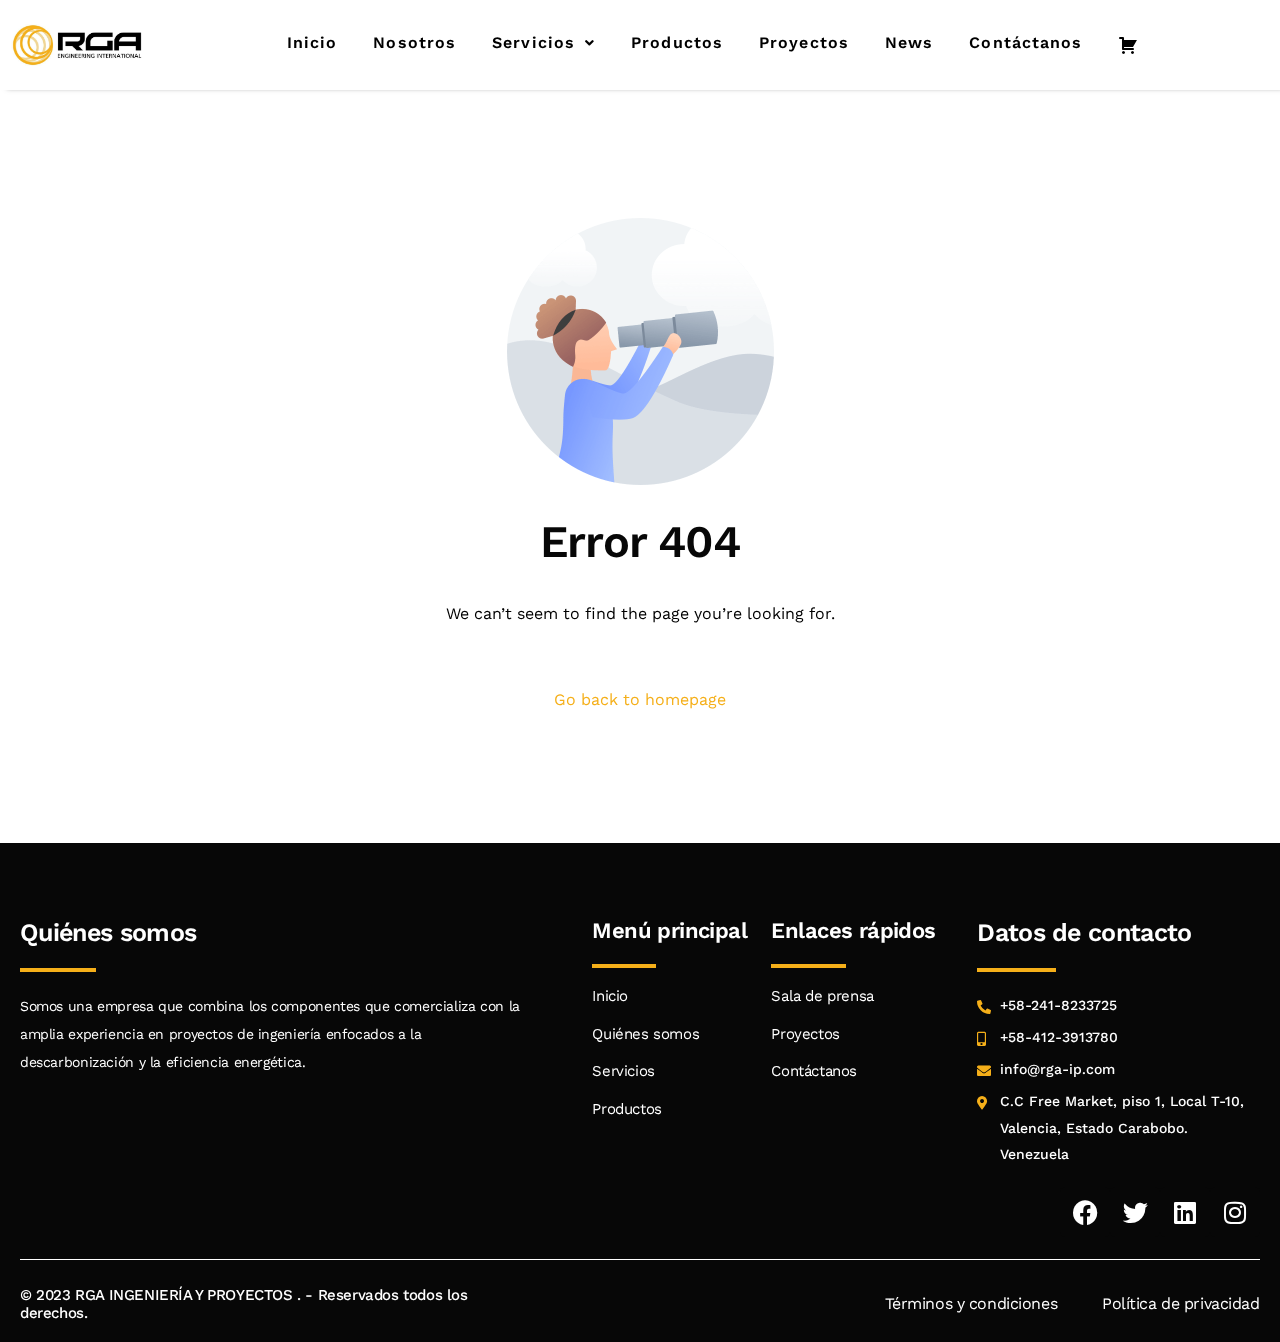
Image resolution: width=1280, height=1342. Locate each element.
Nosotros (414, 42)
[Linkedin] (1185, 1212)
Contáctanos (1025, 42)
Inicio (312, 42)
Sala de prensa (822, 996)
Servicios (533, 42)
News (909, 42)
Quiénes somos (645, 1034)
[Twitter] (1135, 1212)
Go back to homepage (640, 699)
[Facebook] (1085, 1212)
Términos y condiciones (971, 1303)
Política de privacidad (1181, 1303)
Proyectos (804, 42)
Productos (677, 42)
